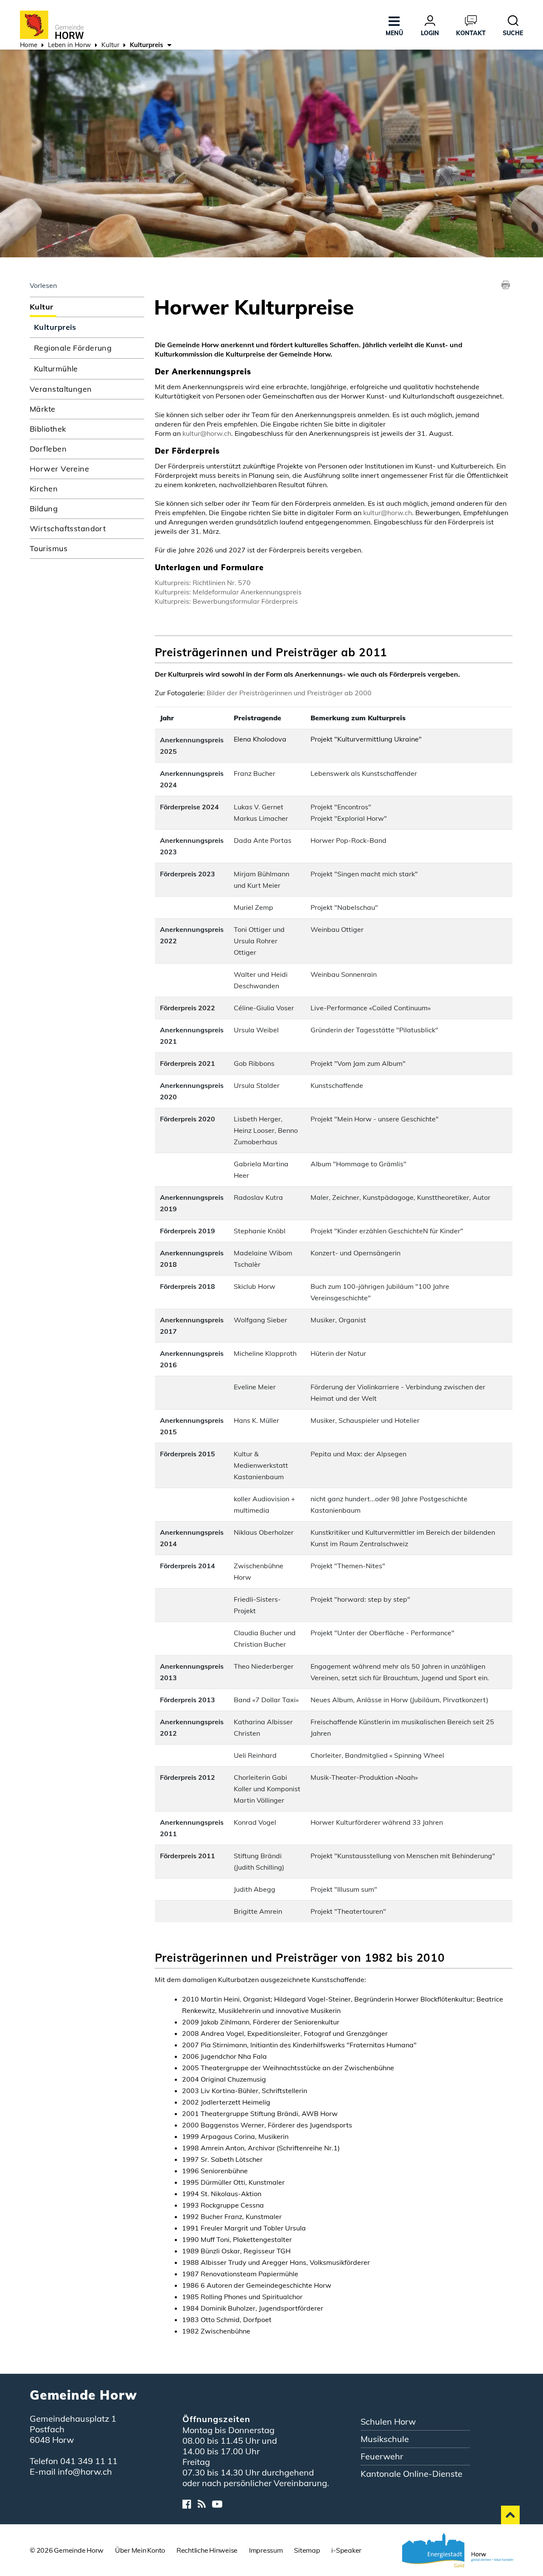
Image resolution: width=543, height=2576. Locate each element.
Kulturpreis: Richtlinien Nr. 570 (203, 583)
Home (29, 45)
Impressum (266, 2550)
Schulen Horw (388, 2421)
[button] (69, 46)
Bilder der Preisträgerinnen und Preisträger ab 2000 (289, 693)
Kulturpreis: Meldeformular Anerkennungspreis (228, 592)
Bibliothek (48, 429)
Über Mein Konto (140, 2550)
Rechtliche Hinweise (207, 2550)
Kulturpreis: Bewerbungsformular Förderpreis (226, 601)
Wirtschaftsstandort (68, 528)
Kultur (42, 307)
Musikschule (385, 2439)
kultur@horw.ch (207, 433)
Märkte (43, 409)
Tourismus (49, 548)
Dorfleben (48, 449)
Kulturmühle (56, 369)
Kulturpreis (80, 327)
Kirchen (44, 489)
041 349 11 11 (89, 2461)
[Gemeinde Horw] (52, 24)
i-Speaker (346, 2550)
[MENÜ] (394, 19)
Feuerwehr (382, 2456)
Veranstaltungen (61, 389)
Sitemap (307, 2550)
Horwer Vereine (59, 469)
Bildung (44, 509)
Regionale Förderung (73, 348)
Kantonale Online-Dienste (411, 2474)
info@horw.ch (85, 2471)
